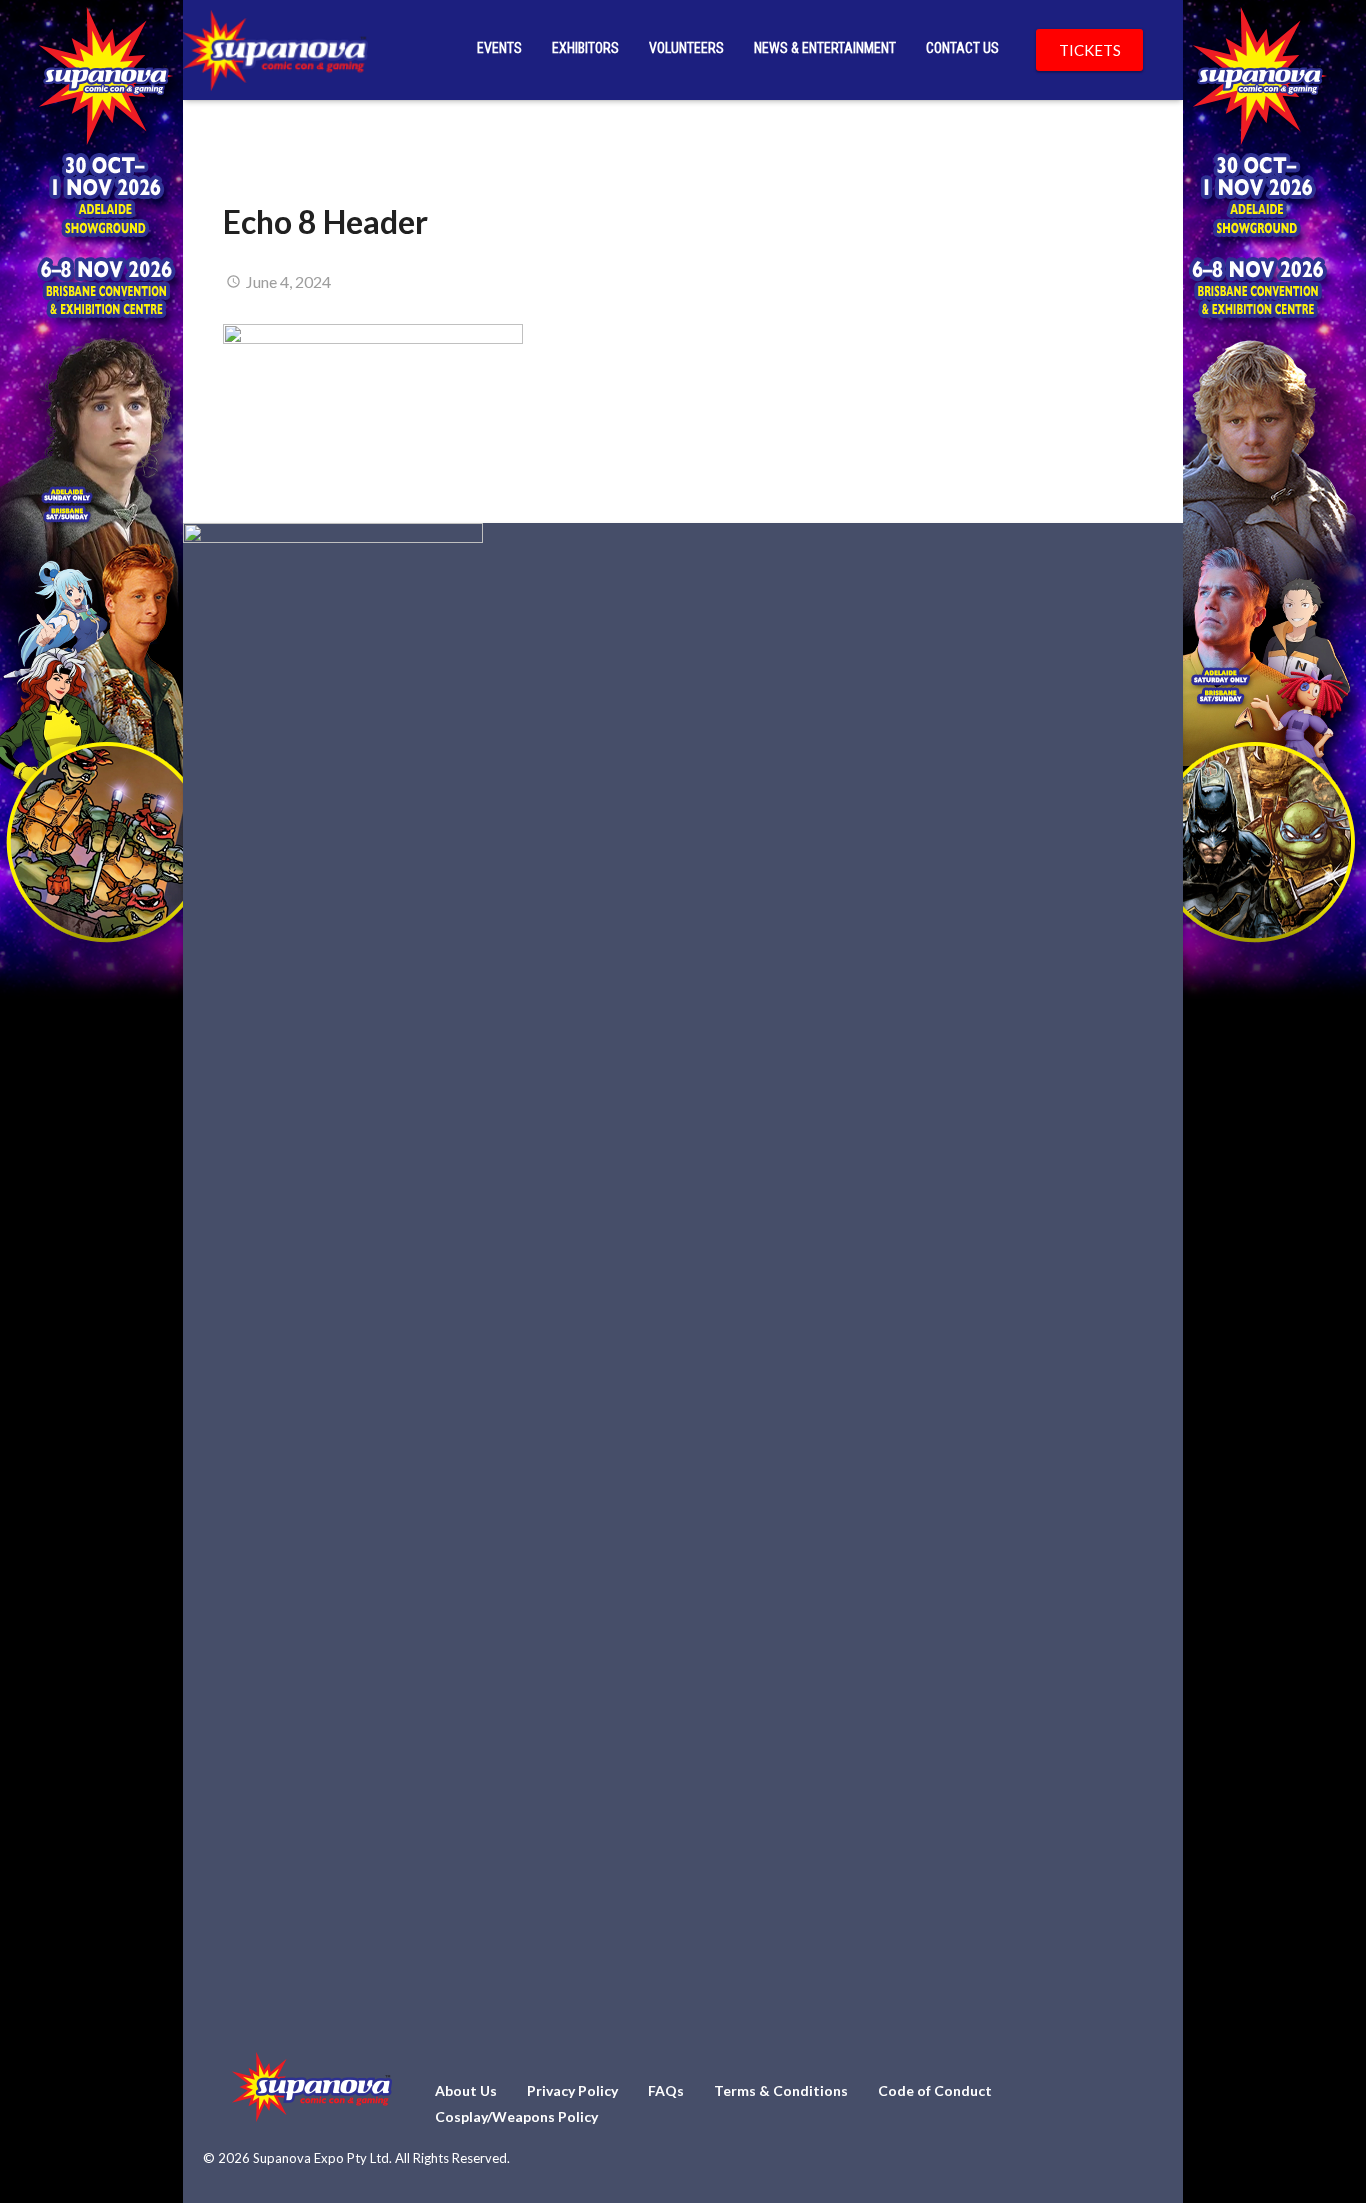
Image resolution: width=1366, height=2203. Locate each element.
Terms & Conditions (781, 2090)
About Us (466, 2090)
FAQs (666, 2090)
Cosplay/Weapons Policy (516, 2116)
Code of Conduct (935, 2090)
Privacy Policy (572, 2090)
